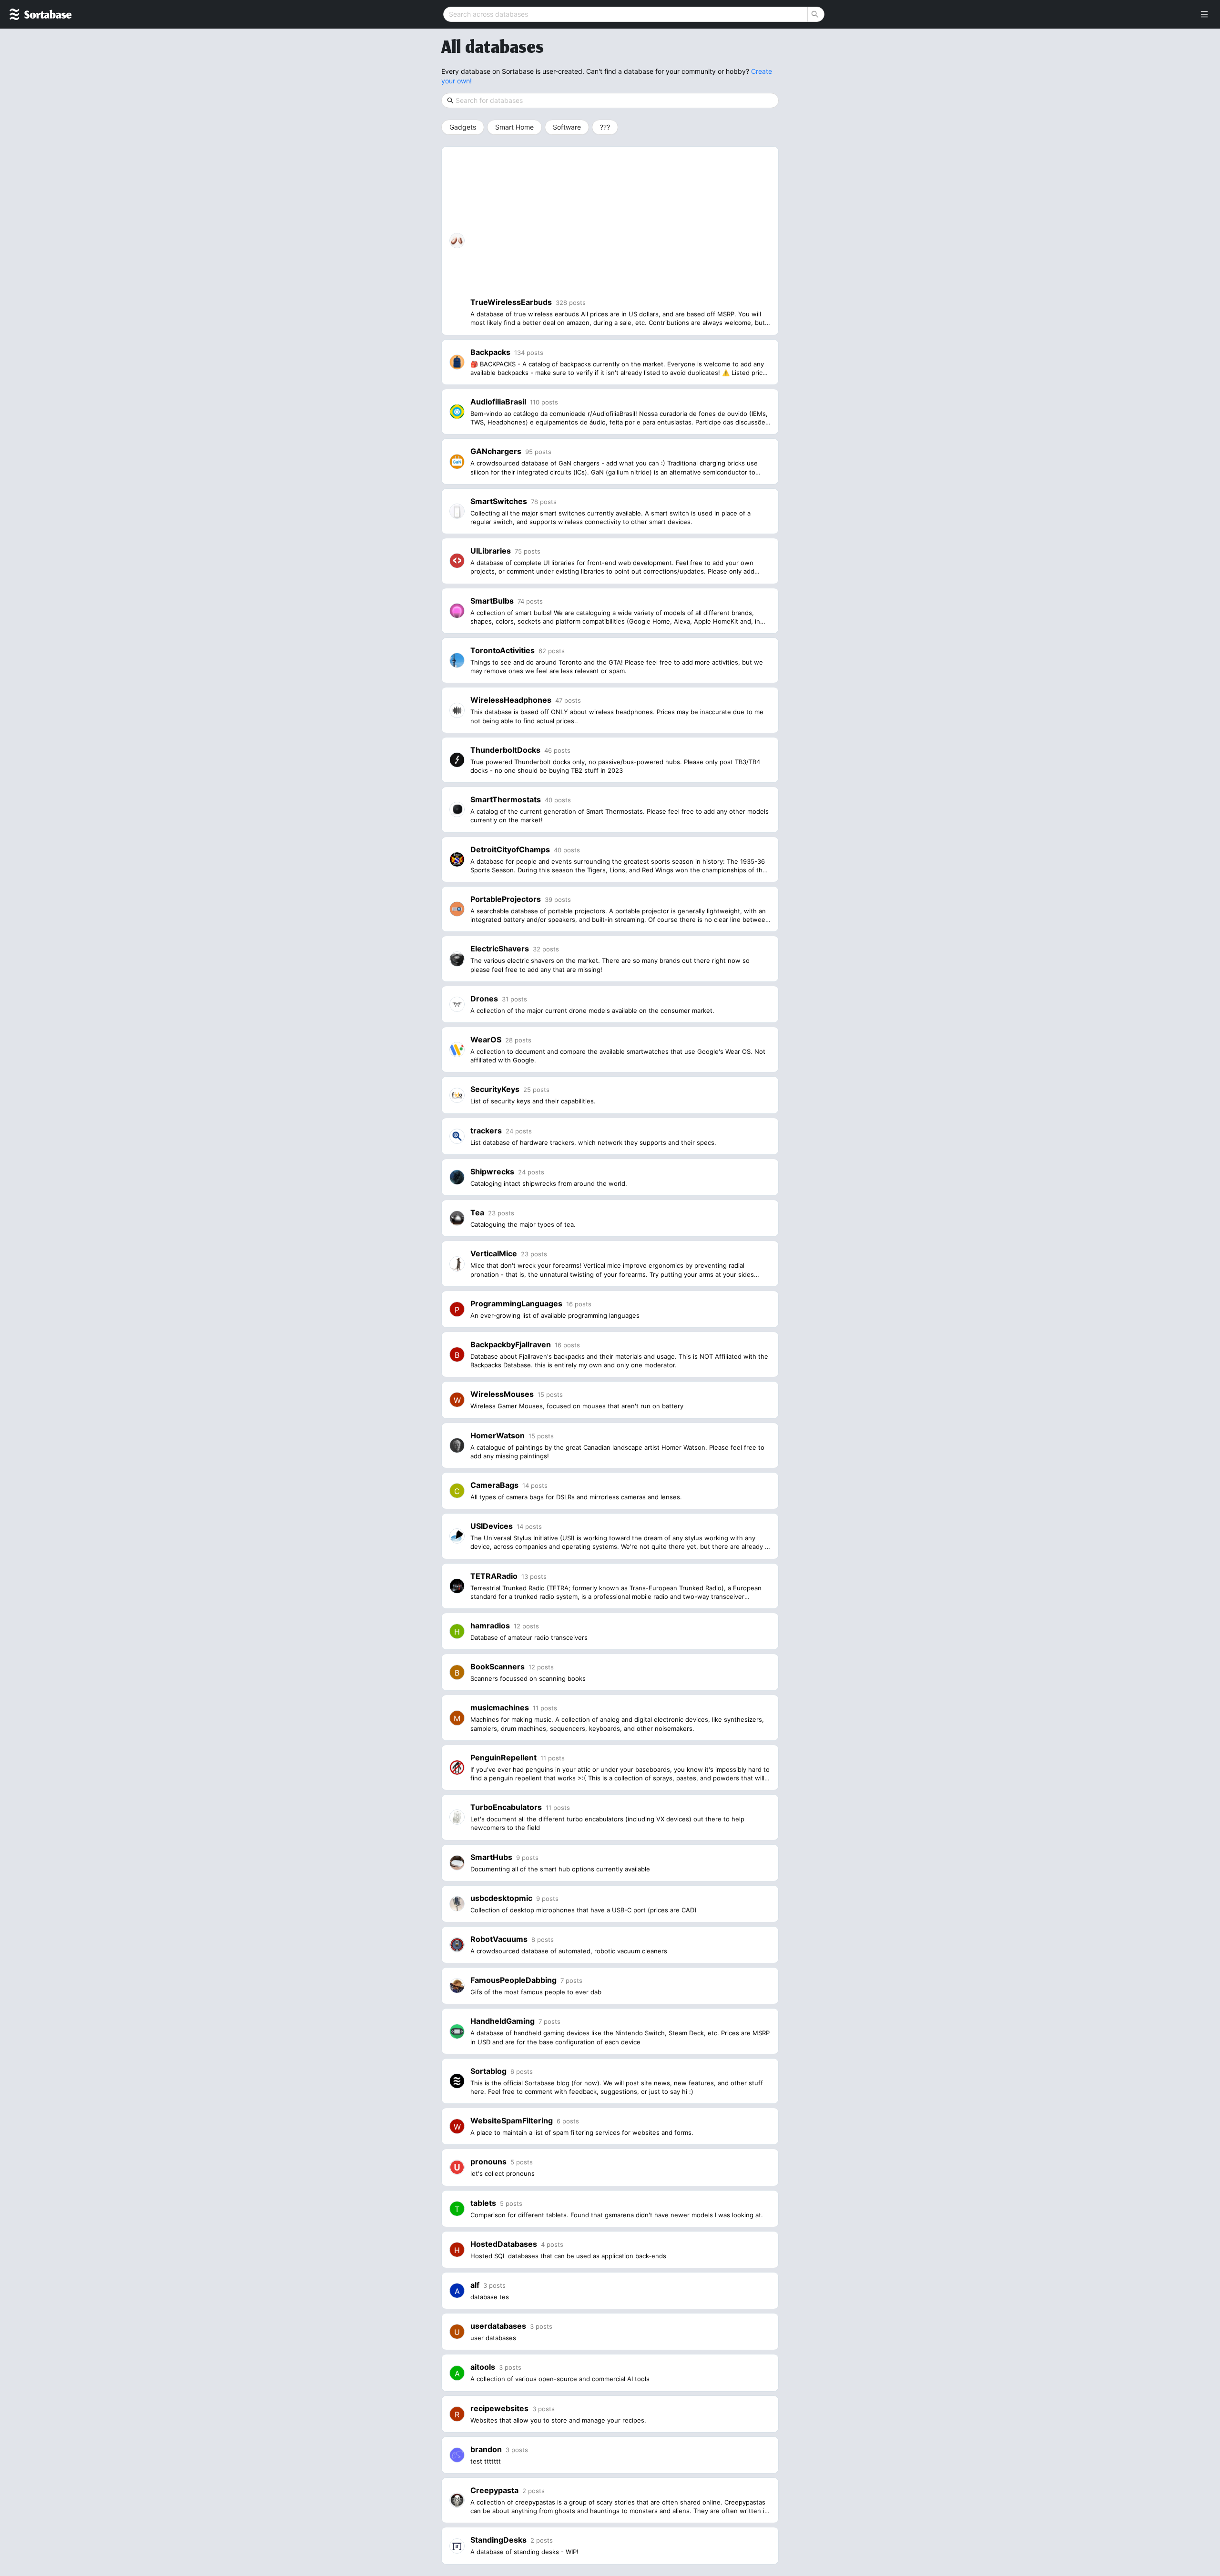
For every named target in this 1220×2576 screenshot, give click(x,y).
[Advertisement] (620, 226)
